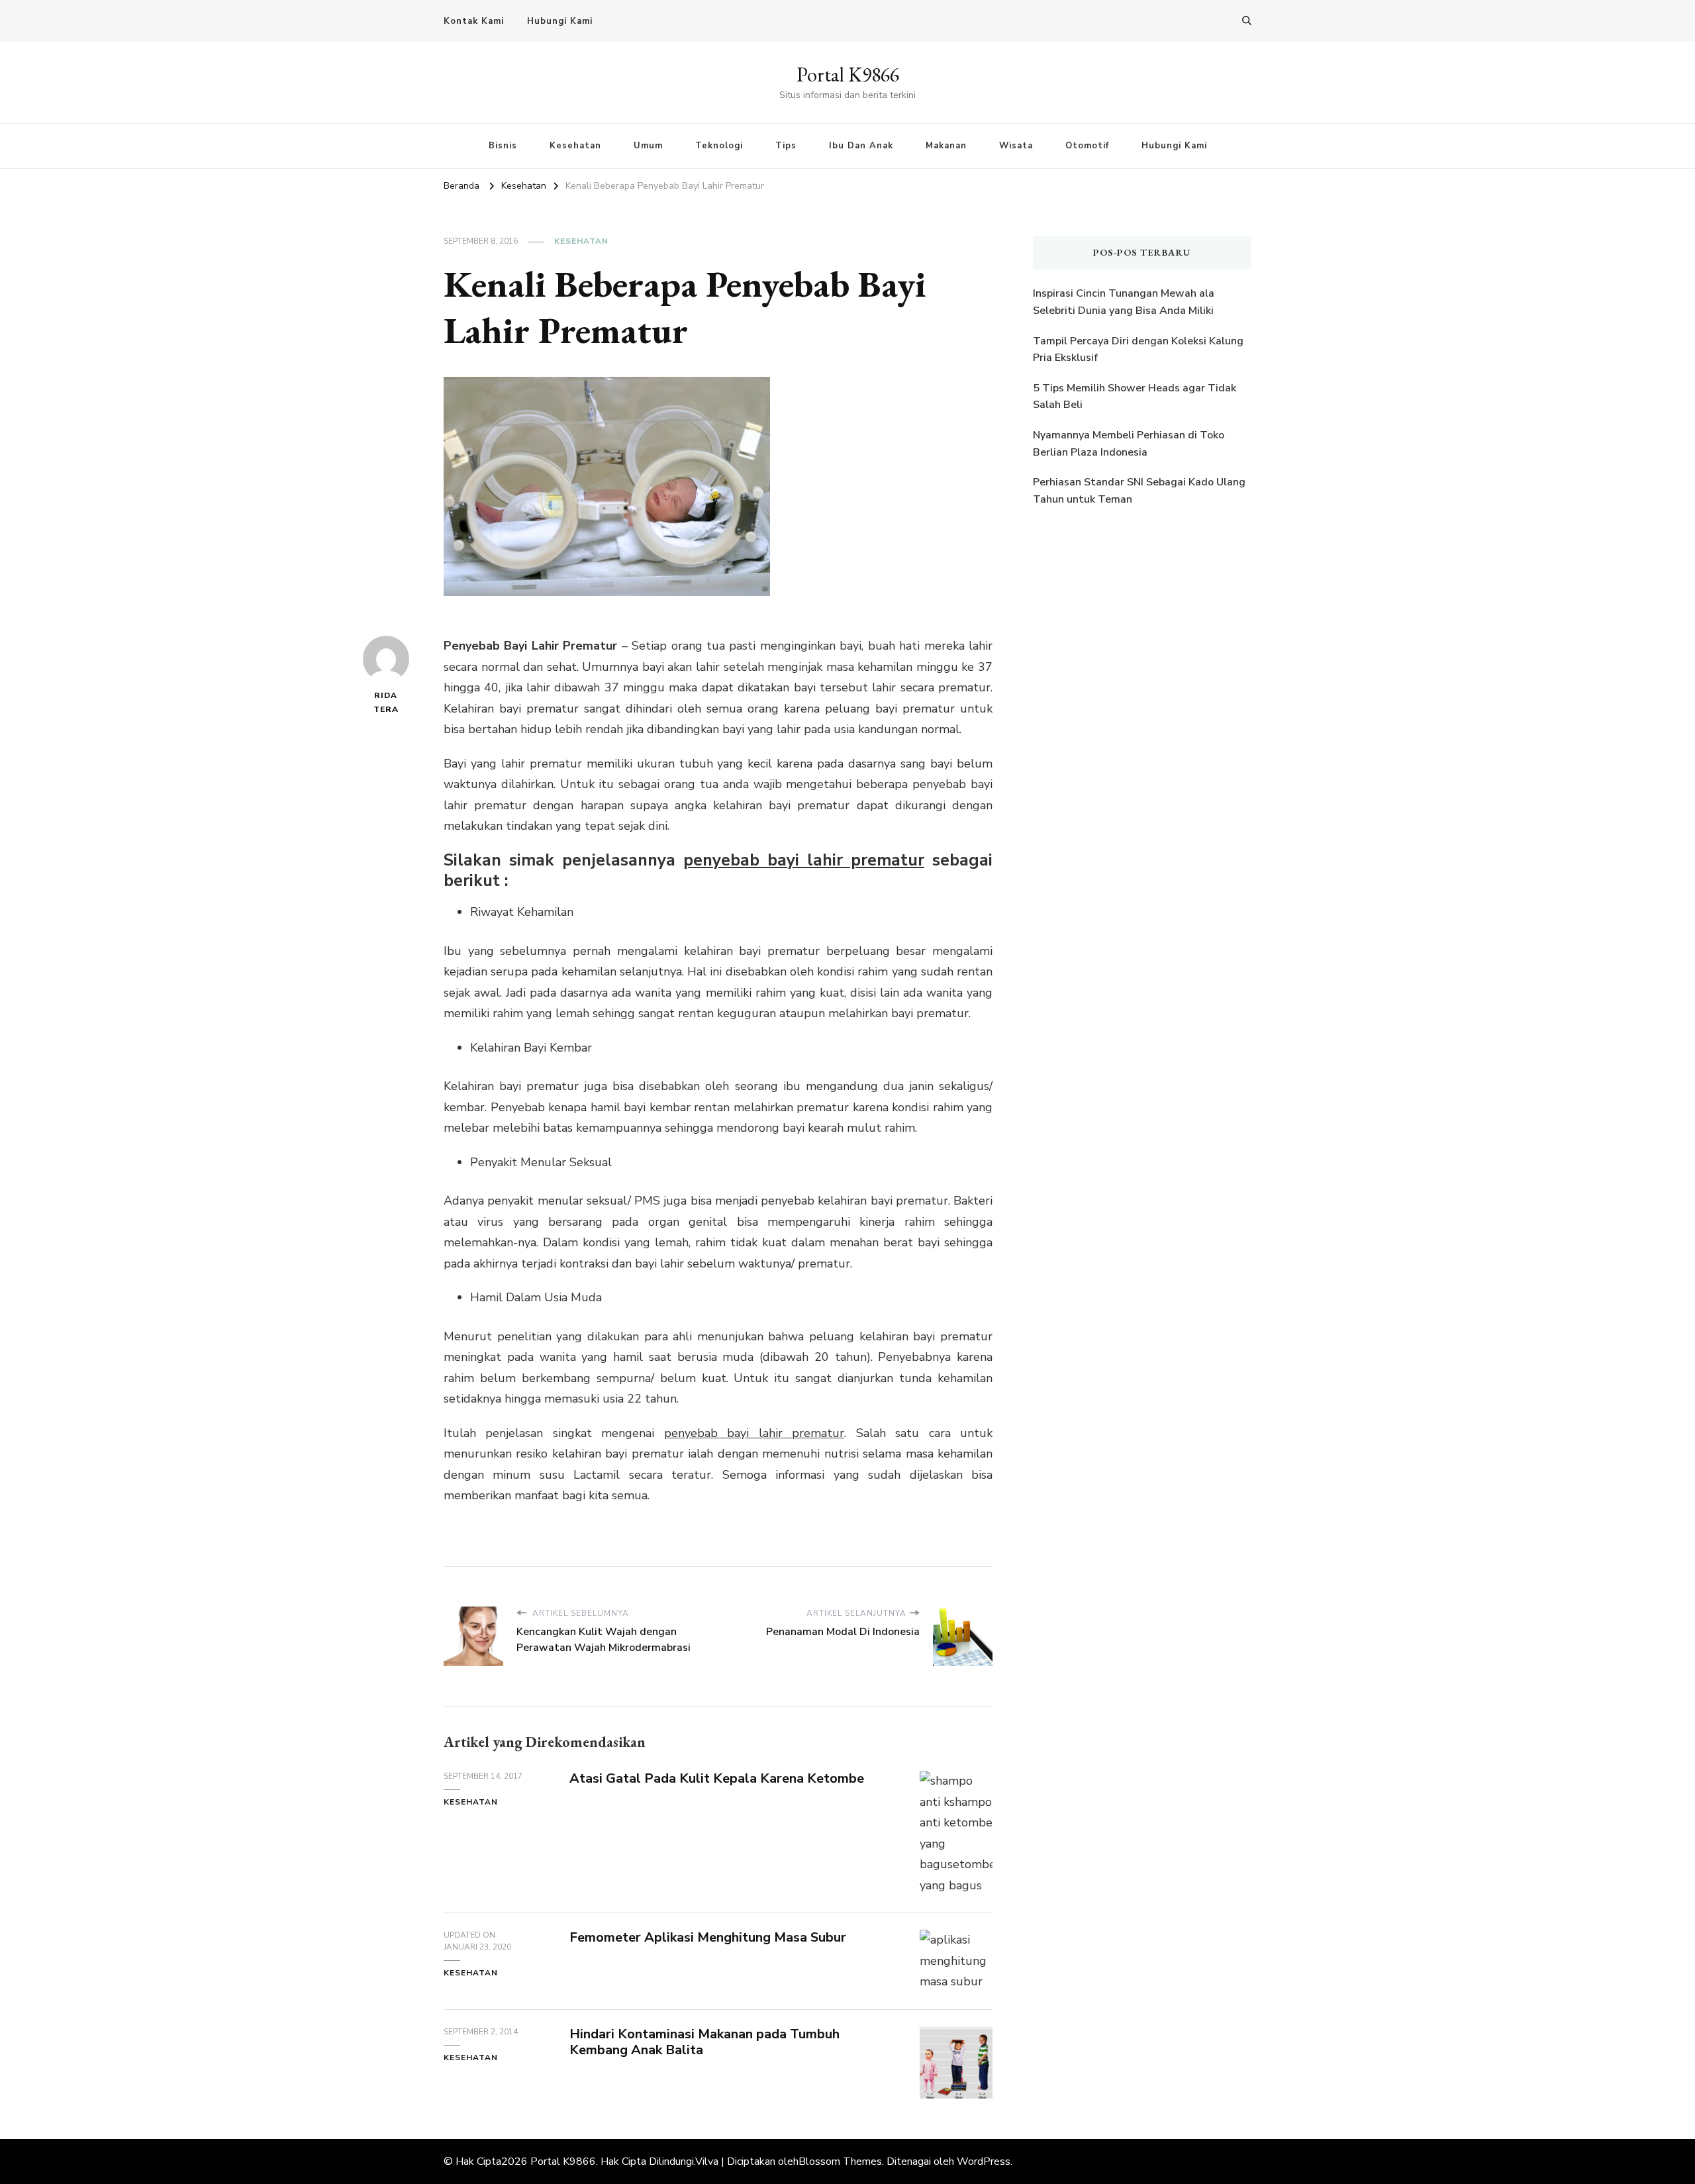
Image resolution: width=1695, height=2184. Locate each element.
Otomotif (1087, 146)
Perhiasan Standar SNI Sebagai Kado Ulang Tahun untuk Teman (1139, 491)
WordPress (984, 2161)
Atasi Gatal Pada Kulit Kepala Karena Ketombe (717, 1778)
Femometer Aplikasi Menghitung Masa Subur (708, 1937)
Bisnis (503, 146)
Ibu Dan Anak (861, 146)
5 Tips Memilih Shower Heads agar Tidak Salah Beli (1135, 397)
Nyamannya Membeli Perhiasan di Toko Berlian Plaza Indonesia (1129, 444)
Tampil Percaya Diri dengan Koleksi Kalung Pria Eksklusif (1138, 350)
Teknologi (719, 146)
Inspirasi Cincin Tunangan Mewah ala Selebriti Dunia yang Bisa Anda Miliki (1124, 302)
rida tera (386, 702)
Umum (648, 146)
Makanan (946, 146)
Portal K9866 (848, 74)
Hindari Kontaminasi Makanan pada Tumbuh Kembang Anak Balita (704, 2042)
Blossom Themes (840, 2161)
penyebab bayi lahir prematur (804, 860)
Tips (786, 146)
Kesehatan (575, 146)
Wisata (1016, 146)
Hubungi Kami (560, 21)
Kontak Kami (474, 21)
